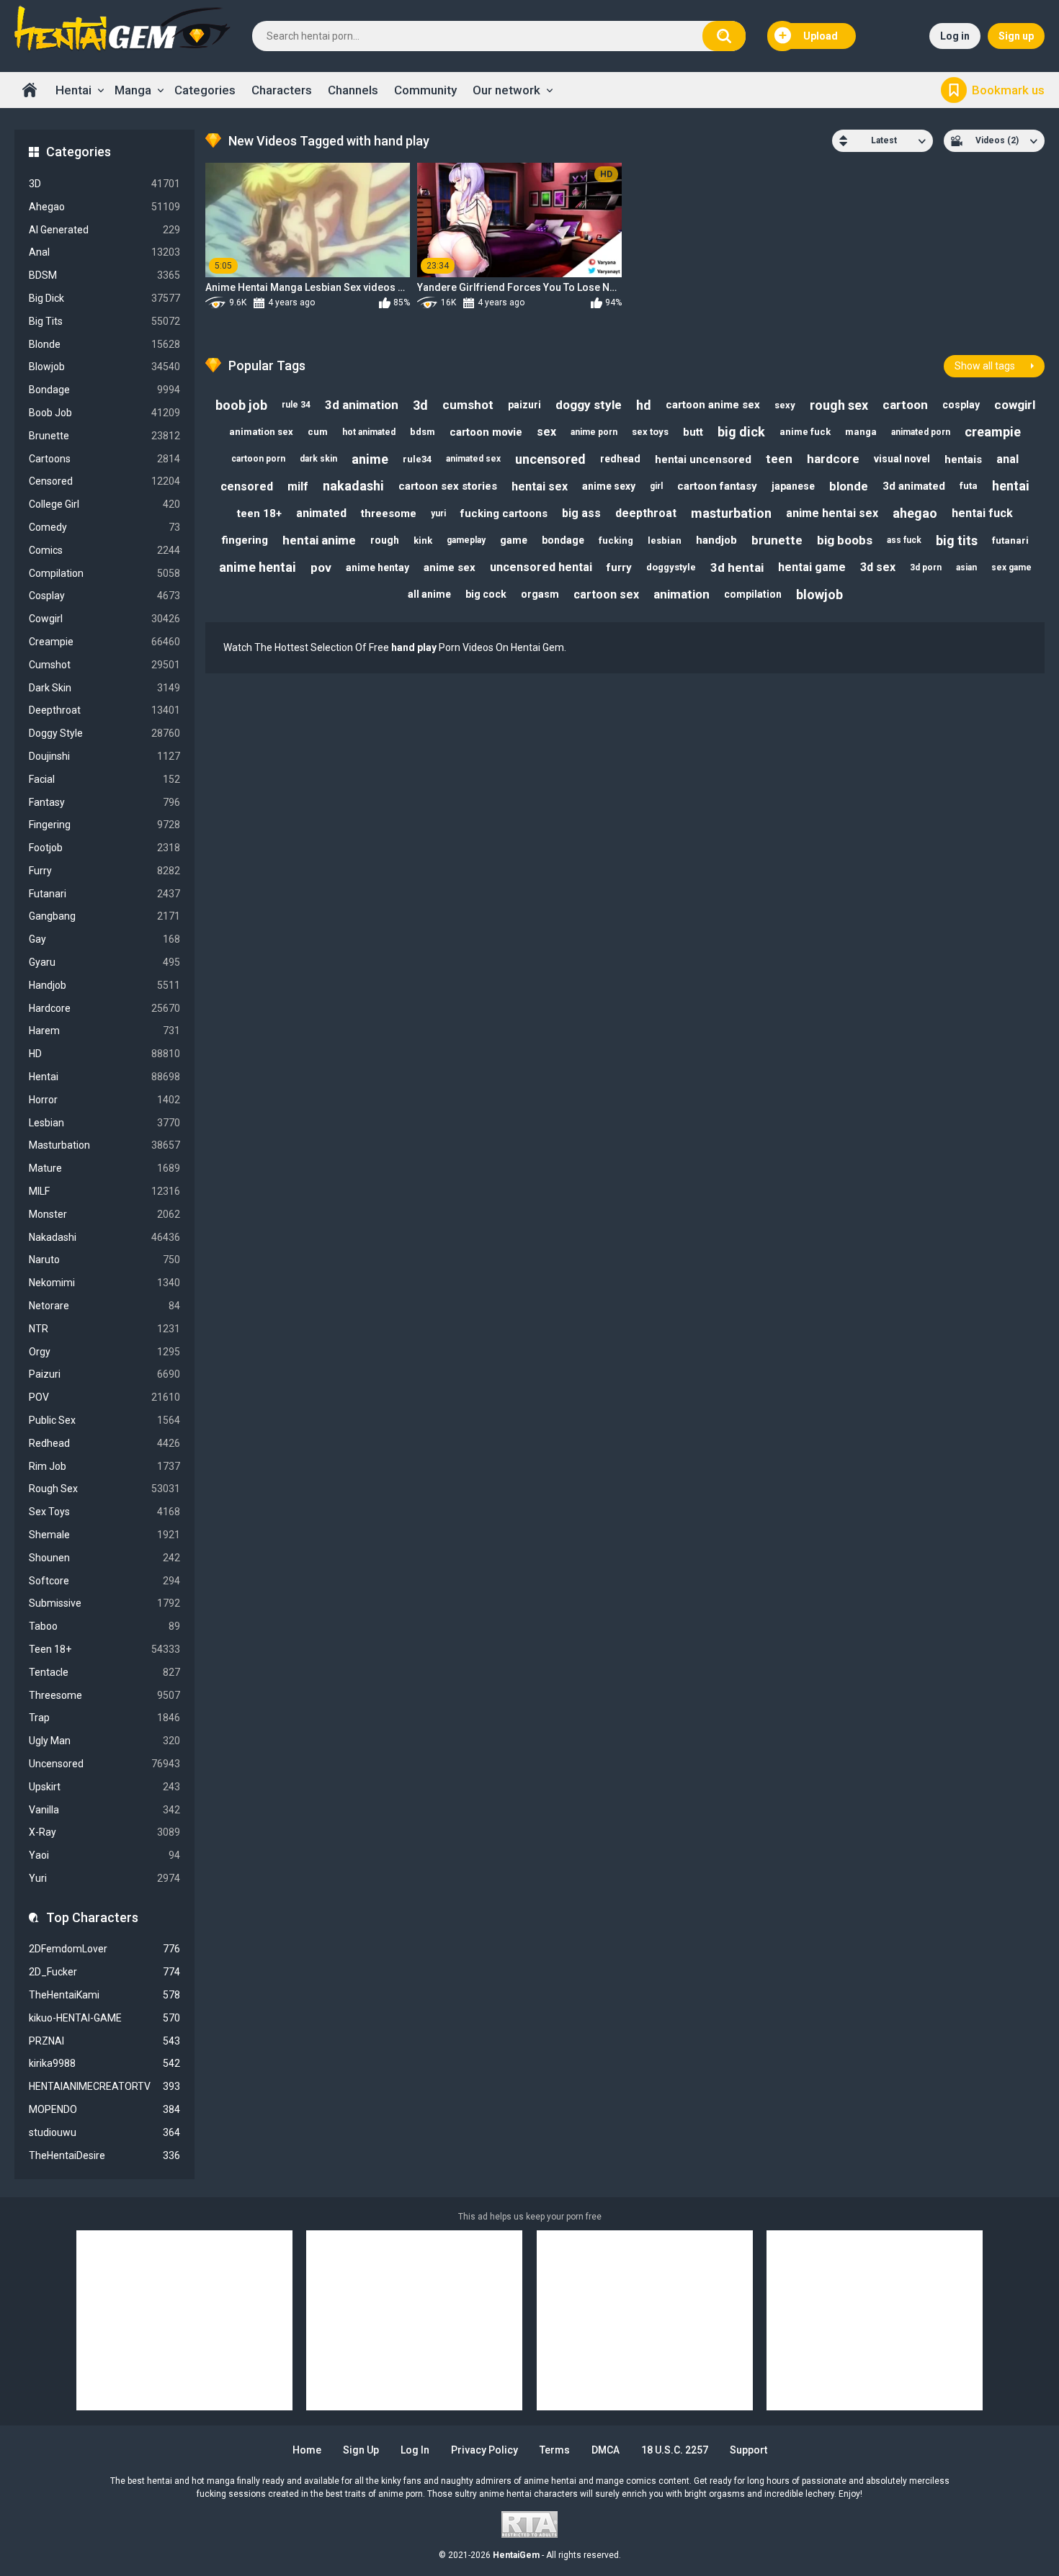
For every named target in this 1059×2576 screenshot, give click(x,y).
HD (104, 1054)
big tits (957, 540)
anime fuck (805, 432)
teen (779, 459)
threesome (389, 513)
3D (104, 184)
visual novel (902, 459)
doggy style (589, 405)
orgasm (540, 594)
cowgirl (1015, 405)
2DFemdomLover (104, 1949)
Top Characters (92, 1917)
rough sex (839, 405)
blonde (849, 486)
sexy (785, 405)
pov (321, 567)
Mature (104, 1168)
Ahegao (104, 207)
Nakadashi (104, 1237)
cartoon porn (258, 459)
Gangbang (104, 916)
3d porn (926, 567)
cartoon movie (486, 432)
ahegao (915, 513)
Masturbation (104, 1145)
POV (104, 1397)
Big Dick (104, 298)
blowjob (819, 594)
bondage (563, 540)
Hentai (73, 90)
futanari (1010, 540)
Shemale (104, 1535)
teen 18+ (259, 513)
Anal (104, 252)
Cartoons (104, 459)
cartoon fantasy (717, 486)
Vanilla (104, 1810)
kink (423, 540)
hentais (963, 459)
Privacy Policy (484, 2450)
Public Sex (104, 1420)
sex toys (650, 432)
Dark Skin (104, 688)
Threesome (104, 1695)
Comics (104, 550)
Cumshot (104, 665)
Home (30, 90)
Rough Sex (104, 1489)
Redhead (104, 1443)
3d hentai (737, 567)
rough (385, 540)
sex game (1011, 567)
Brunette (104, 436)
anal (1007, 459)
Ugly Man (104, 1741)
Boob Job (104, 413)
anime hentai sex (832, 513)
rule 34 (296, 405)
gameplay (466, 540)
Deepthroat (104, 710)
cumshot (468, 405)
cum (318, 432)
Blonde (104, 344)
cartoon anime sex (713, 405)
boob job (241, 405)
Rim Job (104, 1466)
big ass (581, 513)
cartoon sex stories (448, 486)
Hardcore (104, 1008)
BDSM (104, 275)
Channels (353, 90)
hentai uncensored (703, 459)
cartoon (905, 405)
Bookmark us (1008, 90)
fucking (616, 540)
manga (861, 432)
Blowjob (104, 367)
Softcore (104, 1581)
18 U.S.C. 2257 (675, 2450)
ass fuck (904, 540)
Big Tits (104, 321)
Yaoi (104, 1855)
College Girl (104, 504)
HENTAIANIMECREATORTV (104, 2086)
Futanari (104, 894)
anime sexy (609, 486)
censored (247, 486)
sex (546, 432)
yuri (438, 513)
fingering (245, 540)
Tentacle (104, 1672)
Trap (104, 1718)
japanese (793, 486)
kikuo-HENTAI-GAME (104, 2018)
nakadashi (353, 486)
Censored (104, 481)
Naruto (104, 1260)
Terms (555, 2450)
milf (298, 486)
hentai (1011, 486)
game (514, 540)
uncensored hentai (541, 567)
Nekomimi (104, 1283)
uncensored (550, 459)
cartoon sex (606, 594)
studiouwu (104, 2132)
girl (656, 486)
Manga (133, 90)
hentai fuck (982, 513)
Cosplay (104, 596)
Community (425, 90)
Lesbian (104, 1123)
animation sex (261, 432)
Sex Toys (104, 1512)
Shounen (104, 1558)
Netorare (104, 1306)
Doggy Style (104, 733)
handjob (716, 540)
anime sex (450, 567)
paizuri (524, 405)
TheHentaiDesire (104, 2155)
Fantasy (104, 802)
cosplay (961, 405)
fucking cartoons (504, 513)
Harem (104, 1031)
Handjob (104, 985)
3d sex (878, 567)
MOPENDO (104, 2109)
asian (966, 567)
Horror (104, 1100)
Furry (104, 871)
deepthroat (646, 513)
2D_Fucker (104, 1972)
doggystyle (671, 567)
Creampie (104, 642)
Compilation (104, 573)
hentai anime (319, 540)
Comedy (104, 527)
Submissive (104, 1603)
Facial (104, 779)
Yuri (104, 1878)
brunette (777, 540)
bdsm (423, 432)
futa (969, 486)
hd (644, 405)
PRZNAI (104, 2041)
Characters (282, 90)
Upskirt (104, 1787)
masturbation (731, 513)
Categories (205, 90)
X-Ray (104, 1832)
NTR (104, 1329)
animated (321, 513)
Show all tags (985, 366)
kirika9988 (104, 2063)
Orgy (104, 1352)
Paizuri (104, 1374)
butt (693, 432)
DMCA (606, 2450)
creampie (993, 432)
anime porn (594, 432)
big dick (741, 432)
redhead (620, 459)
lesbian (665, 540)
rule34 (417, 459)
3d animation (362, 405)
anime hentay (377, 567)
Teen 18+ (104, 1649)
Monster (104, 1214)
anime (370, 459)
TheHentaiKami (104, 1995)
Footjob (104, 848)
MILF (104, 1191)
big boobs (845, 540)
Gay (104, 939)
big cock (486, 594)
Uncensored (104, 1764)
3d (420, 405)
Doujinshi (104, 756)
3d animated (914, 486)
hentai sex (540, 486)
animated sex (473, 459)
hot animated (369, 432)
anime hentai (258, 567)
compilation (753, 594)
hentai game (812, 567)
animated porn (921, 432)
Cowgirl (104, 619)
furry (619, 567)
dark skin (318, 459)
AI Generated (104, 230)
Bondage (104, 390)
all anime (429, 594)
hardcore (833, 459)
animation (682, 594)
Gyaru (104, 962)
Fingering (104, 825)
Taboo (104, 1626)
